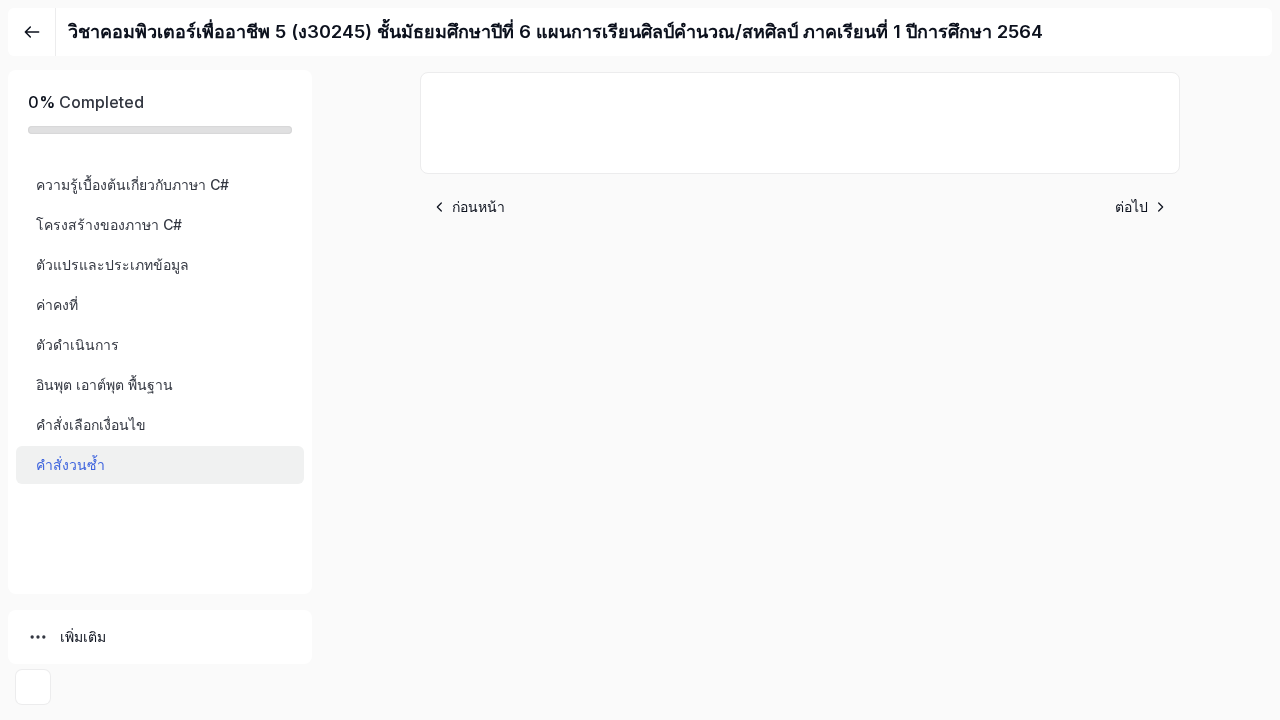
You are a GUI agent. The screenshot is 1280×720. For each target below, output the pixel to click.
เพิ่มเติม (83, 636)
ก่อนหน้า (478, 206)
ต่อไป (1131, 206)
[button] (160, 185)
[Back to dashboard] (32, 32)
